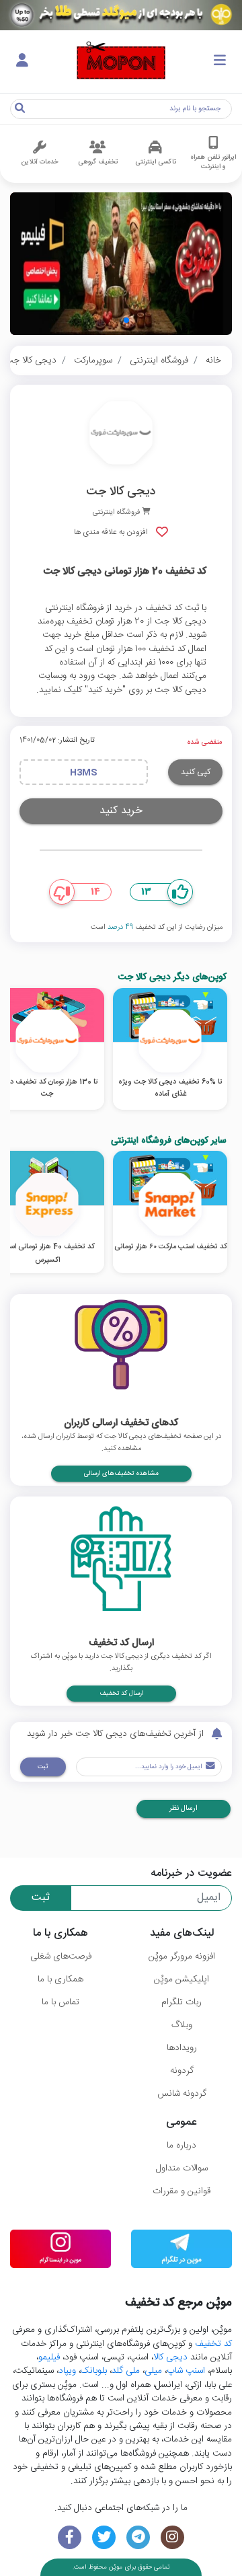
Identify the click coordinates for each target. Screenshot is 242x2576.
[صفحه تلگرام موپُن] (138, 2537)
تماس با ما (61, 2002)
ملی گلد (126, 2371)
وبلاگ (182, 2025)
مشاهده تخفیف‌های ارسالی (121, 1474)
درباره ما (182, 2146)
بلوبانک (94, 2371)
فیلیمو (49, 2357)
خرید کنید (121, 811)
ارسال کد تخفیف (121, 1694)
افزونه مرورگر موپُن (182, 1957)
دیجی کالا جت (31, 361)
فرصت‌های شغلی (61, 1957)
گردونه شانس (182, 2094)
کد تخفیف (213, 2344)
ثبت (43, 1767)
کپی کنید (196, 772)
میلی (153, 2371)
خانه (213, 361)
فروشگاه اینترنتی (159, 361)
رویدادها (182, 2048)
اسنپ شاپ (186, 2371)
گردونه (182, 2071)
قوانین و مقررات (182, 2191)
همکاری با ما (61, 1979)
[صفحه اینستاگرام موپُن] (172, 2537)
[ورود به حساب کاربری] (22, 61)
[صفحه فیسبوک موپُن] (70, 2537)
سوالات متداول (182, 2168)
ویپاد (67, 2371)
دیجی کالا (170, 2357)
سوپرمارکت (93, 361)
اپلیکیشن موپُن (182, 1979)
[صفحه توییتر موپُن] (104, 2537)
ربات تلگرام (182, 2002)
